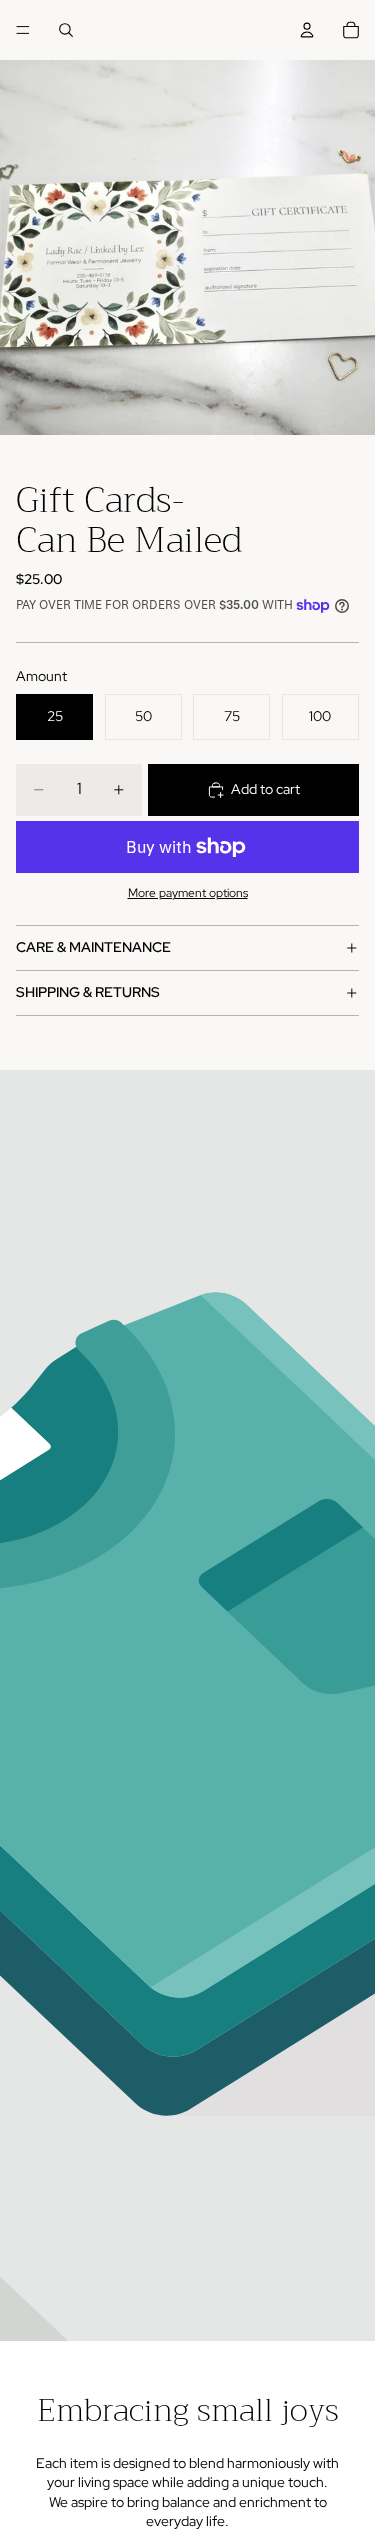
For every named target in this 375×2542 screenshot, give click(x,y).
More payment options (188, 893)
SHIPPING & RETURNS (88, 992)
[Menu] (23, 30)
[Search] (66, 30)
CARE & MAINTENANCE (93, 947)
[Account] (307, 30)
